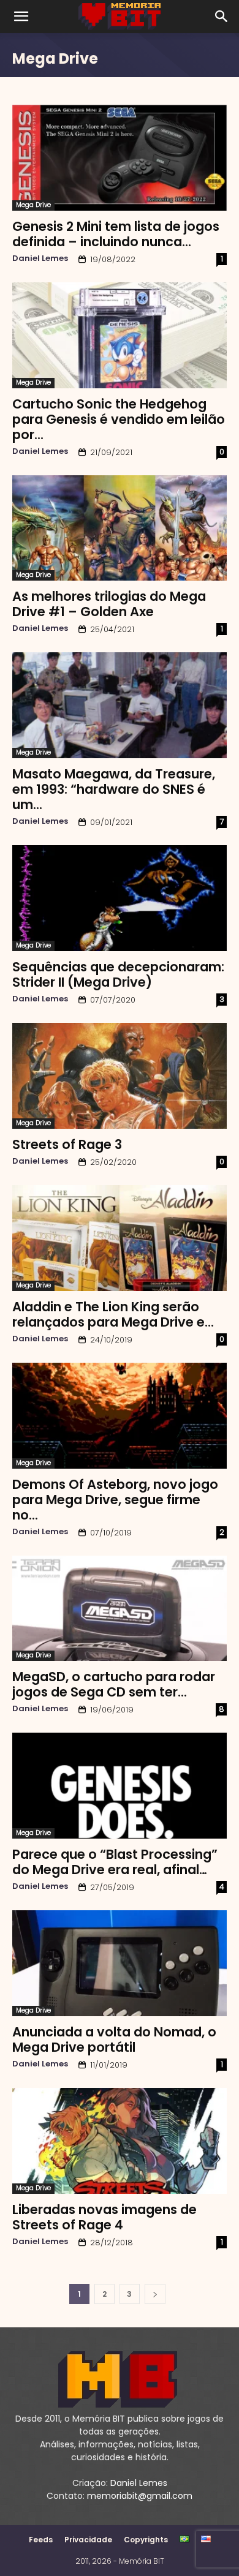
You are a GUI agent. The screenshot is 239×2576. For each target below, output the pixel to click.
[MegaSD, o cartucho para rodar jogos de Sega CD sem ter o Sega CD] (120, 1609)
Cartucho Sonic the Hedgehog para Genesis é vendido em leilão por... (119, 419)
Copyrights (146, 2540)
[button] (21, 17)
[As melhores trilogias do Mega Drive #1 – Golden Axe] (120, 528)
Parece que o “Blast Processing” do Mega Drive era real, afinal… (115, 1862)
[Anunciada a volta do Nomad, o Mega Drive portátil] (120, 1963)
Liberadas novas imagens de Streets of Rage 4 (104, 2217)
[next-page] (155, 2294)
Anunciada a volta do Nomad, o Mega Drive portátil (114, 2039)
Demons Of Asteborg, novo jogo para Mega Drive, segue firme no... (115, 1500)
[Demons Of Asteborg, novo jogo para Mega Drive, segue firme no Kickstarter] (120, 1416)
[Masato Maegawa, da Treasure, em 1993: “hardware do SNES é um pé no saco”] (120, 705)
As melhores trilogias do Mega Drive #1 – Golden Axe (109, 604)
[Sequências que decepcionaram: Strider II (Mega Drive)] (120, 898)
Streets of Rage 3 (67, 1144)
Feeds (41, 2540)
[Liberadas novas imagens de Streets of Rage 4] (120, 2141)
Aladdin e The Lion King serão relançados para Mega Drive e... (113, 1314)
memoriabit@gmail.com (140, 2496)
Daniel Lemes (40, 258)
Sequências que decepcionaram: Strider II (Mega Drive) (118, 974)
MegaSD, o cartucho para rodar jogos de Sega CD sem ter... (114, 1684)
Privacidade (88, 2540)
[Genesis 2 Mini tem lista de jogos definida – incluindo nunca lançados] (120, 158)
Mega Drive (33, 205)
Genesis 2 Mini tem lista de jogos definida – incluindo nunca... (116, 234)
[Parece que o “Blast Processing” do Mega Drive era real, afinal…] (120, 1786)
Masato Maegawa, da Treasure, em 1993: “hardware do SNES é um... (114, 789)
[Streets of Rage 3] (120, 1076)
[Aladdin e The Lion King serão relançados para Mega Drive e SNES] (120, 1238)
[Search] (222, 17)
